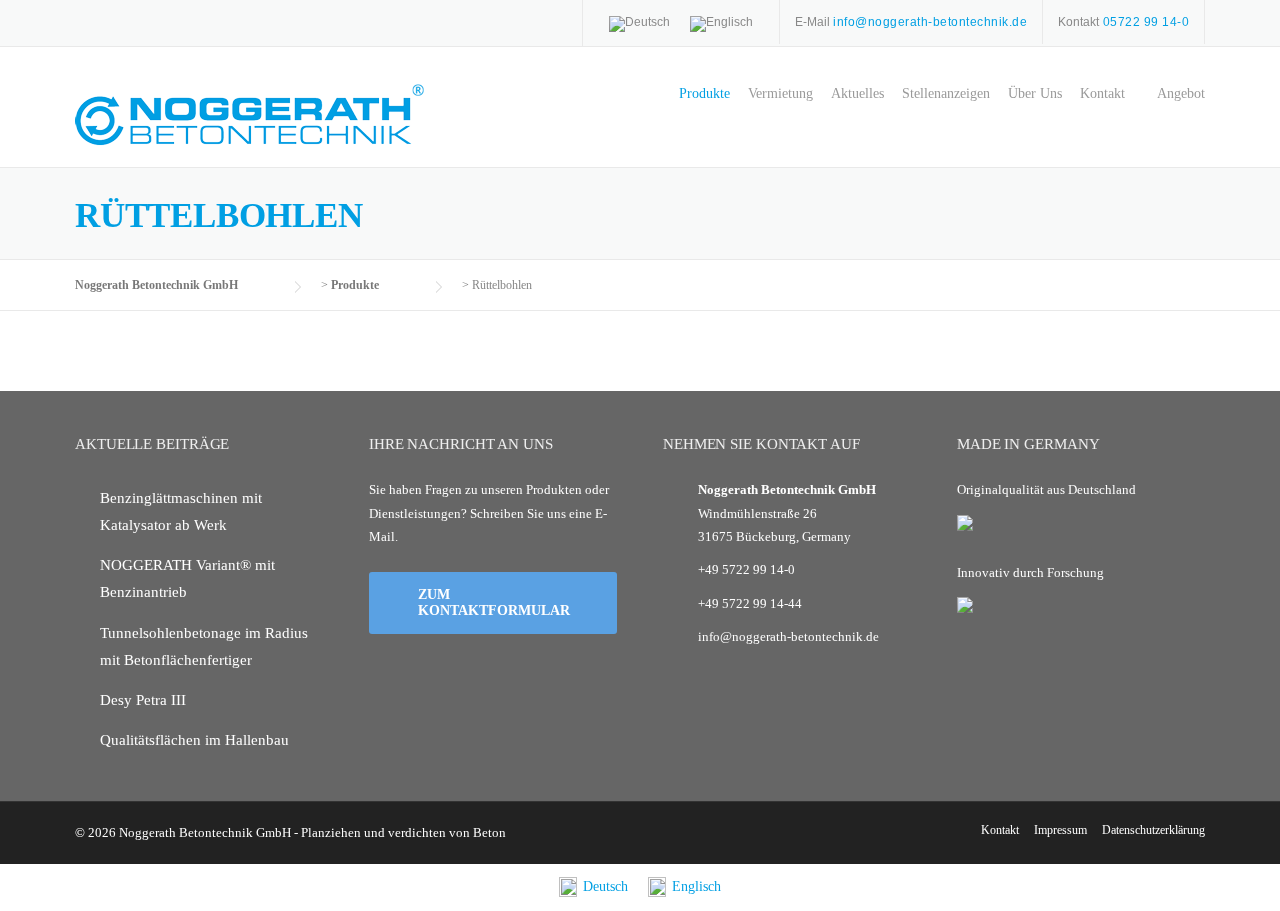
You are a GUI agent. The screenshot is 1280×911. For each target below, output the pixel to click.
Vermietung (780, 93)
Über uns (1035, 93)
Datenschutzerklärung (1153, 830)
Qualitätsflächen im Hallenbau (194, 740)
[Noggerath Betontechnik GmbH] (250, 113)
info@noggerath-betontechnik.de (788, 636)
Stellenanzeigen (946, 93)
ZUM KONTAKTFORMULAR (494, 602)
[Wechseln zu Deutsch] (639, 24)
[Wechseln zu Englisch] (721, 24)
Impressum (1060, 830)
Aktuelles (857, 93)
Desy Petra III (143, 700)
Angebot (1181, 93)
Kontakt (1102, 93)
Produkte (704, 93)
